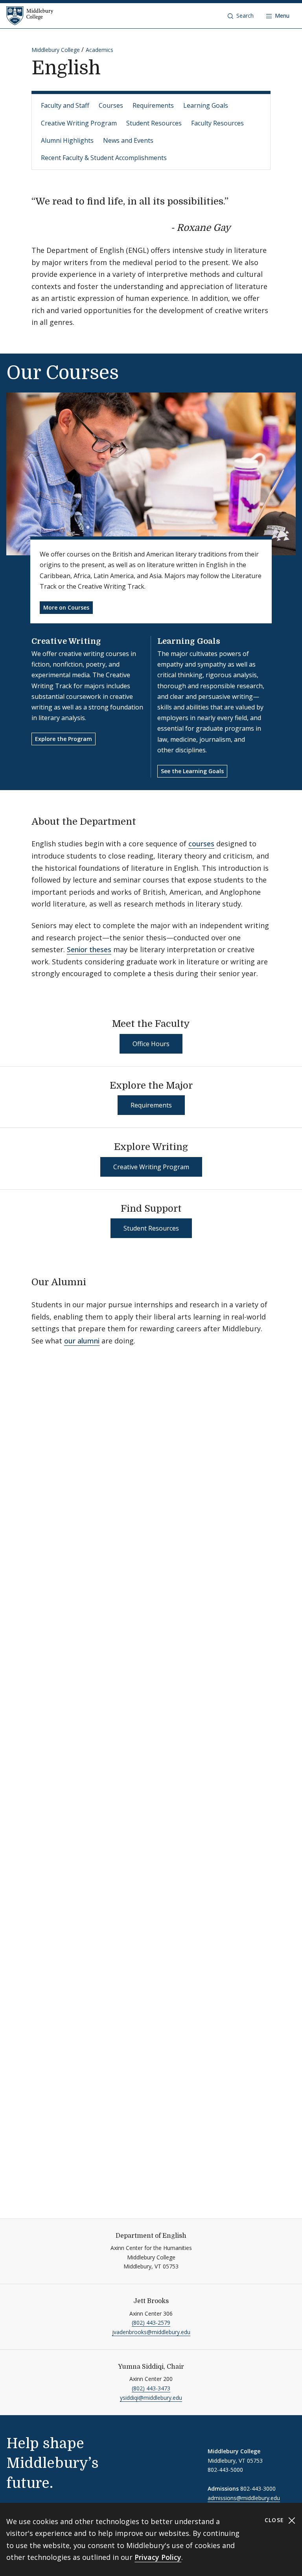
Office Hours (151, 1044)
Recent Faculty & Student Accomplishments (104, 158)
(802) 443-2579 (151, 2323)
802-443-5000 (225, 2470)
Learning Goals (206, 105)
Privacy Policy (158, 2557)
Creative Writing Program (79, 123)
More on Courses (66, 607)
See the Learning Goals (192, 771)
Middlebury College (56, 50)
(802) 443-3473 (151, 2388)
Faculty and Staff (65, 105)
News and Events (128, 140)
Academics (99, 50)
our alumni (82, 1341)
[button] (241, 16)
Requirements (153, 105)
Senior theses (89, 949)
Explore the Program (64, 739)
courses (201, 844)
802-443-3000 (258, 2488)
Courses (111, 105)
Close (275, 2520)
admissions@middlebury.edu (244, 2498)
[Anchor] (237, 227)
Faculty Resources (217, 123)
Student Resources (154, 123)
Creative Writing (66, 641)
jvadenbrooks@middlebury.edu (151, 2332)
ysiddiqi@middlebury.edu (151, 2398)
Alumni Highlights (67, 140)
